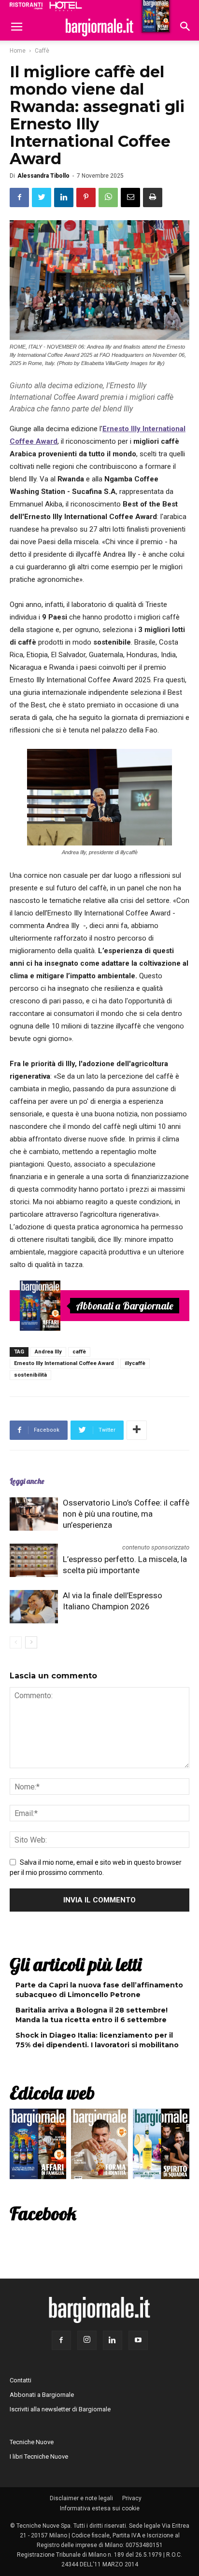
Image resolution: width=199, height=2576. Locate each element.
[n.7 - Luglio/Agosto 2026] (40, 1306)
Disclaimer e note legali (81, 2498)
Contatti (21, 2380)
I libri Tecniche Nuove (39, 2456)
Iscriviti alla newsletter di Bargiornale (60, 2409)
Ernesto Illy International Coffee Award (64, 1363)
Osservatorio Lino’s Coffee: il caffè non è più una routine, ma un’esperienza (126, 1514)
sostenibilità (30, 1375)
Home (18, 51)
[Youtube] (138, 2340)
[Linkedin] (113, 2340)
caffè (79, 1352)
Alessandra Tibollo (43, 176)
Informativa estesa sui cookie (100, 2508)
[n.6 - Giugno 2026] (99, 2146)
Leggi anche (27, 1481)
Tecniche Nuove (32, 2442)
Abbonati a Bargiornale (125, 1306)
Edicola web (52, 2093)
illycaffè (135, 1363)
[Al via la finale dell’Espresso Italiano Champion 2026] (34, 1607)
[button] (185, 28)
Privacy (132, 2498)
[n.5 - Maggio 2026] (161, 2146)
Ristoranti (26, 6)
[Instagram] (87, 2340)
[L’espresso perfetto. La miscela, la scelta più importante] (34, 1560)
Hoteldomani (66, 6)
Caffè (42, 51)
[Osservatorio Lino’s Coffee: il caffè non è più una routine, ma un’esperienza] (34, 1514)
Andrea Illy (48, 1352)
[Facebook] (61, 2340)
